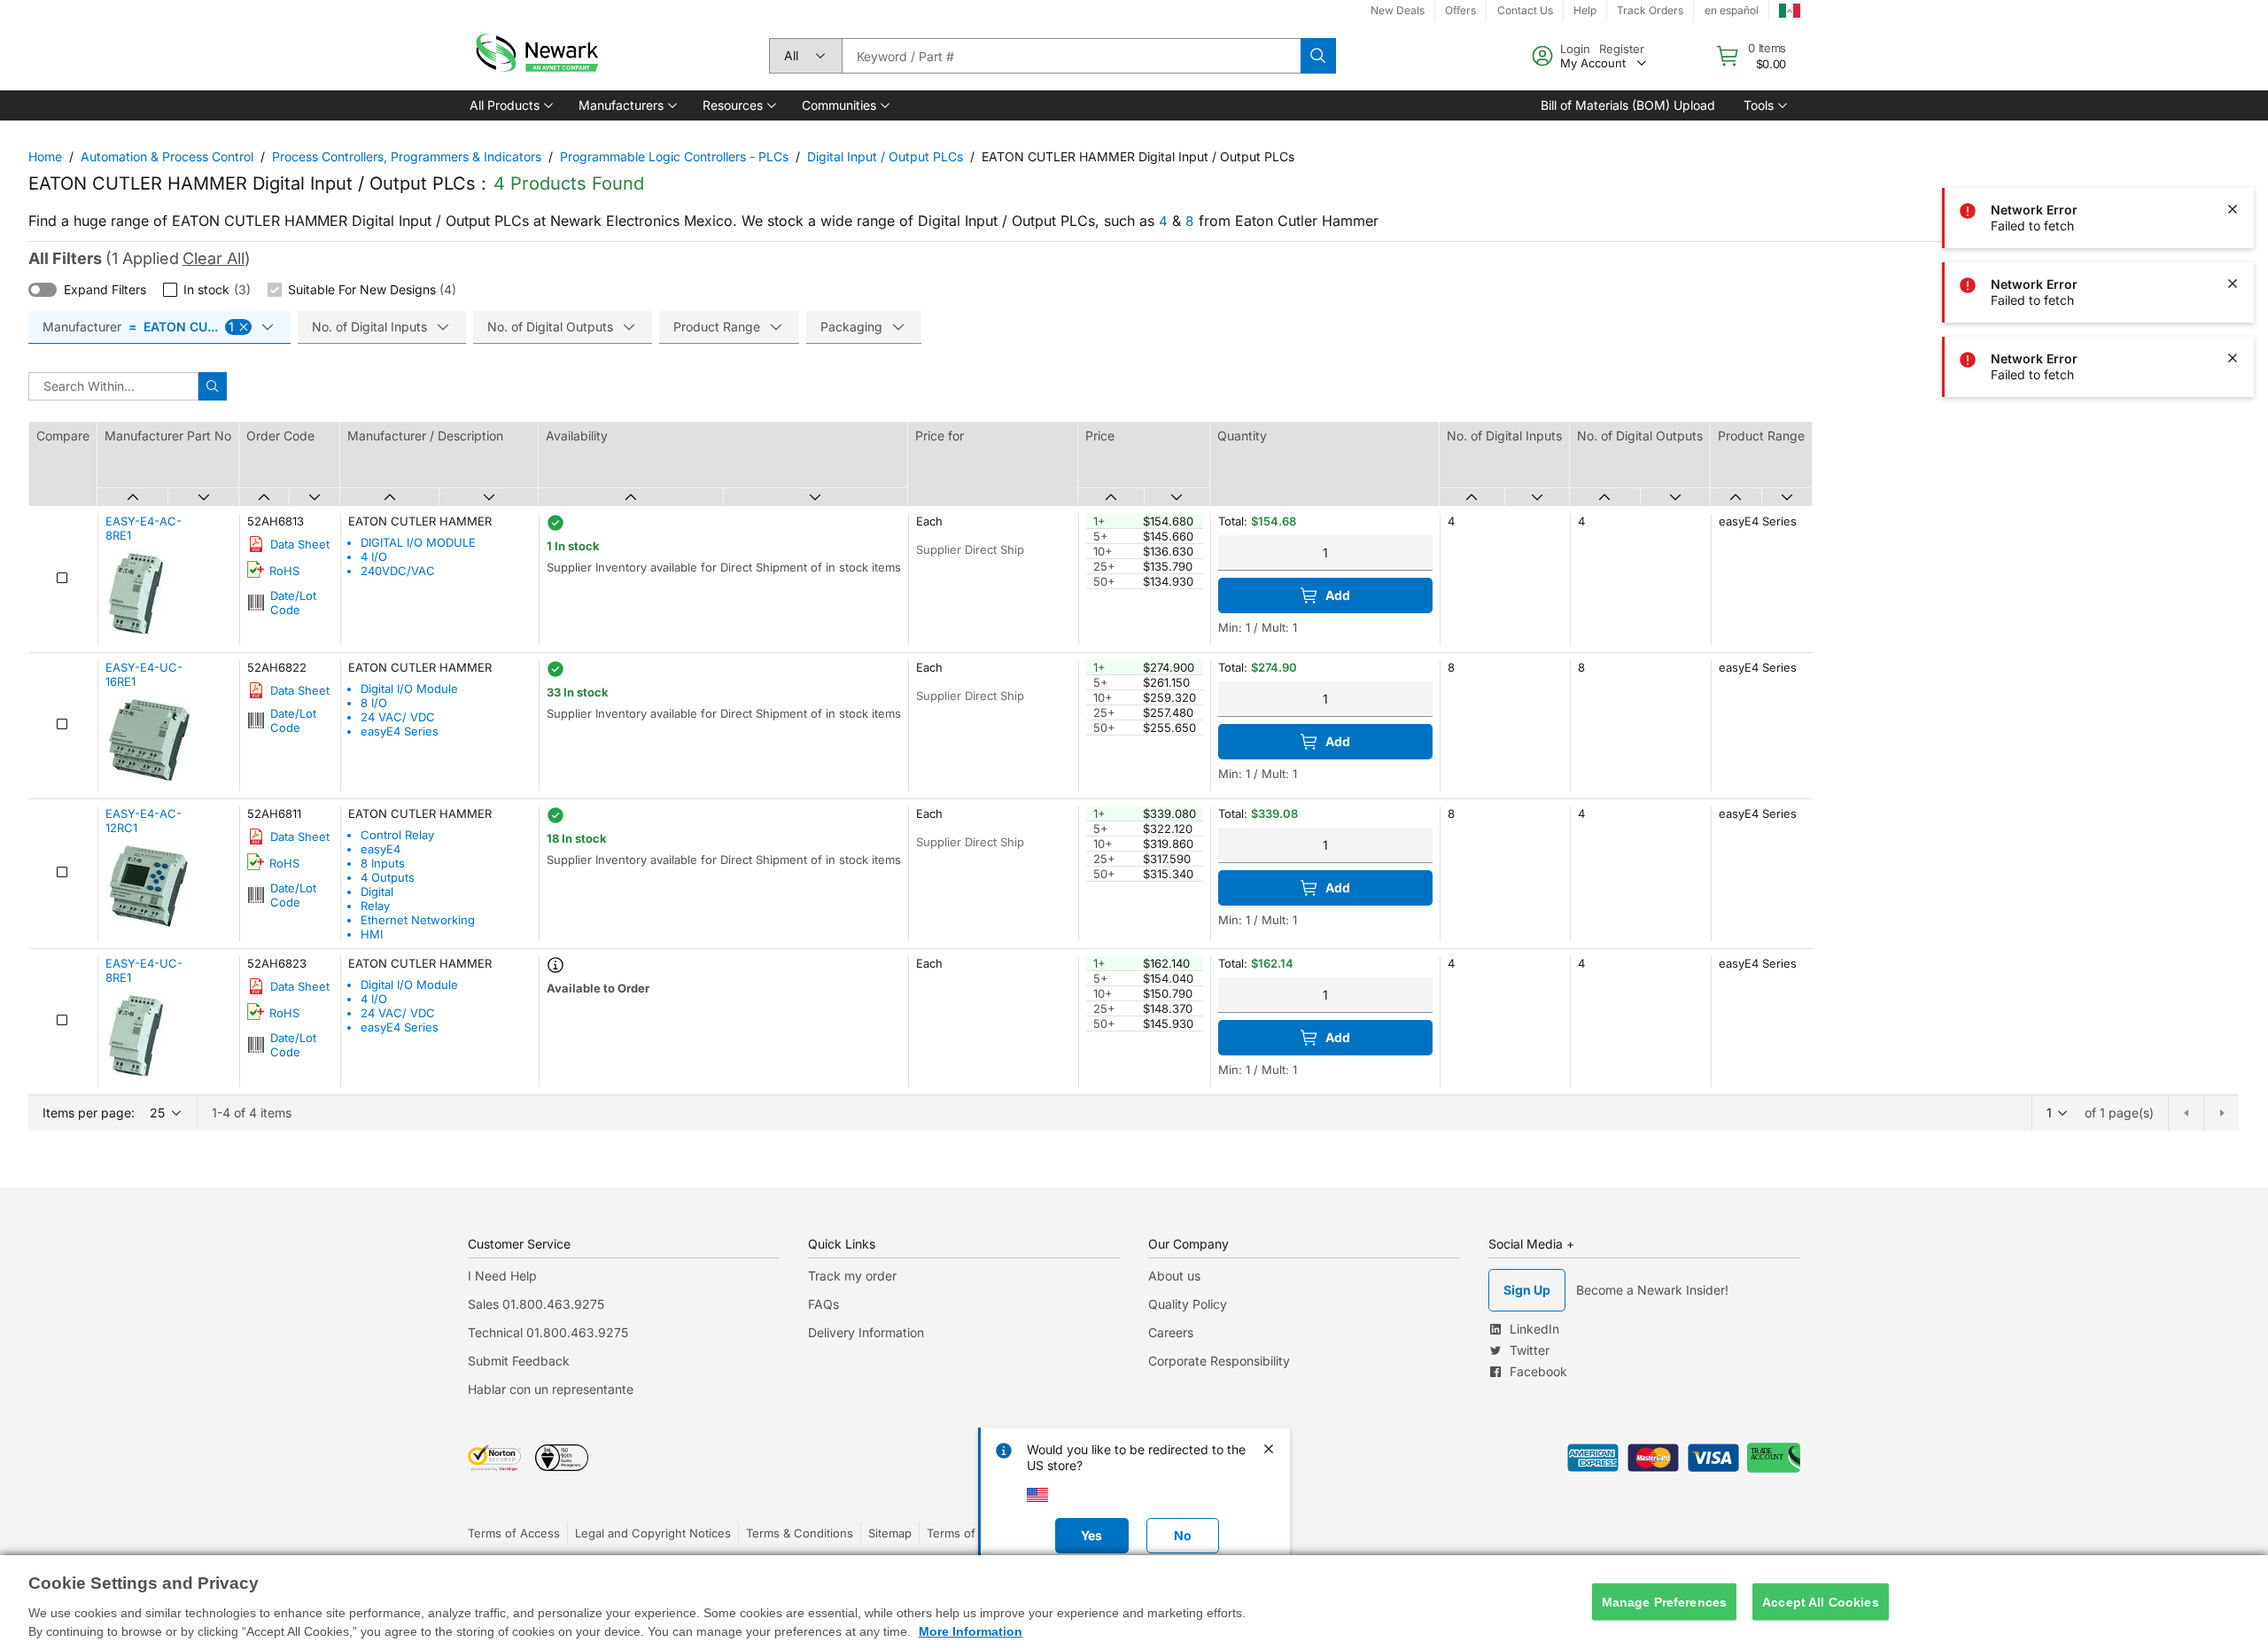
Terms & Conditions (800, 1533)
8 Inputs (383, 863)
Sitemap (890, 1533)
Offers (1460, 10)
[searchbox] (1071, 56)
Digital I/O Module (409, 689)
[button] (510, 105)
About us (1174, 1276)
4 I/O (374, 556)
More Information (971, 1631)
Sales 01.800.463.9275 (536, 1304)
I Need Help (502, 1276)
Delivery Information (866, 1332)
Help (1585, 10)
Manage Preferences (1665, 1601)
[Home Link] (535, 56)
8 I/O (374, 703)
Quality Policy (1188, 1304)
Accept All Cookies (1821, 1601)
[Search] (1318, 56)
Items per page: (89, 1113)
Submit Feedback (519, 1361)
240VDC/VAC (398, 571)
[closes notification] (2233, 135)
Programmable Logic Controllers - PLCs (674, 156)
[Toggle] (43, 290)
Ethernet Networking (418, 920)
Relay (375, 906)
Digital (377, 891)
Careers (1171, 1332)
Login (1575, 49)
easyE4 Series (400, 731)
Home (45, 156)
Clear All (214, 258)
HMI (372, 934)
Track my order (852, 1276)
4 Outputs (388, 877)
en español (1732, 10)
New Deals (1398, 10)
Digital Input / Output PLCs (885, 156)
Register (1622, 49)
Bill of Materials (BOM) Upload (1628, 105)
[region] (1134, 1603)
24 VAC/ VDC (398, 717)
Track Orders (1650, 10)
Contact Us (1525, 10)
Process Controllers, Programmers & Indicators (407, 156)
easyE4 (381, 849)
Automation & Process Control (167, 156)
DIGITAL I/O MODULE (418, 542)
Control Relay (397, 835)
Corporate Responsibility (1219, 1361)
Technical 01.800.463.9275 (548, 1332)
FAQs (823, 1304)
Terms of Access (514, 1533)
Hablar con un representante (551, 1389)
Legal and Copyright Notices (653, 1533)
